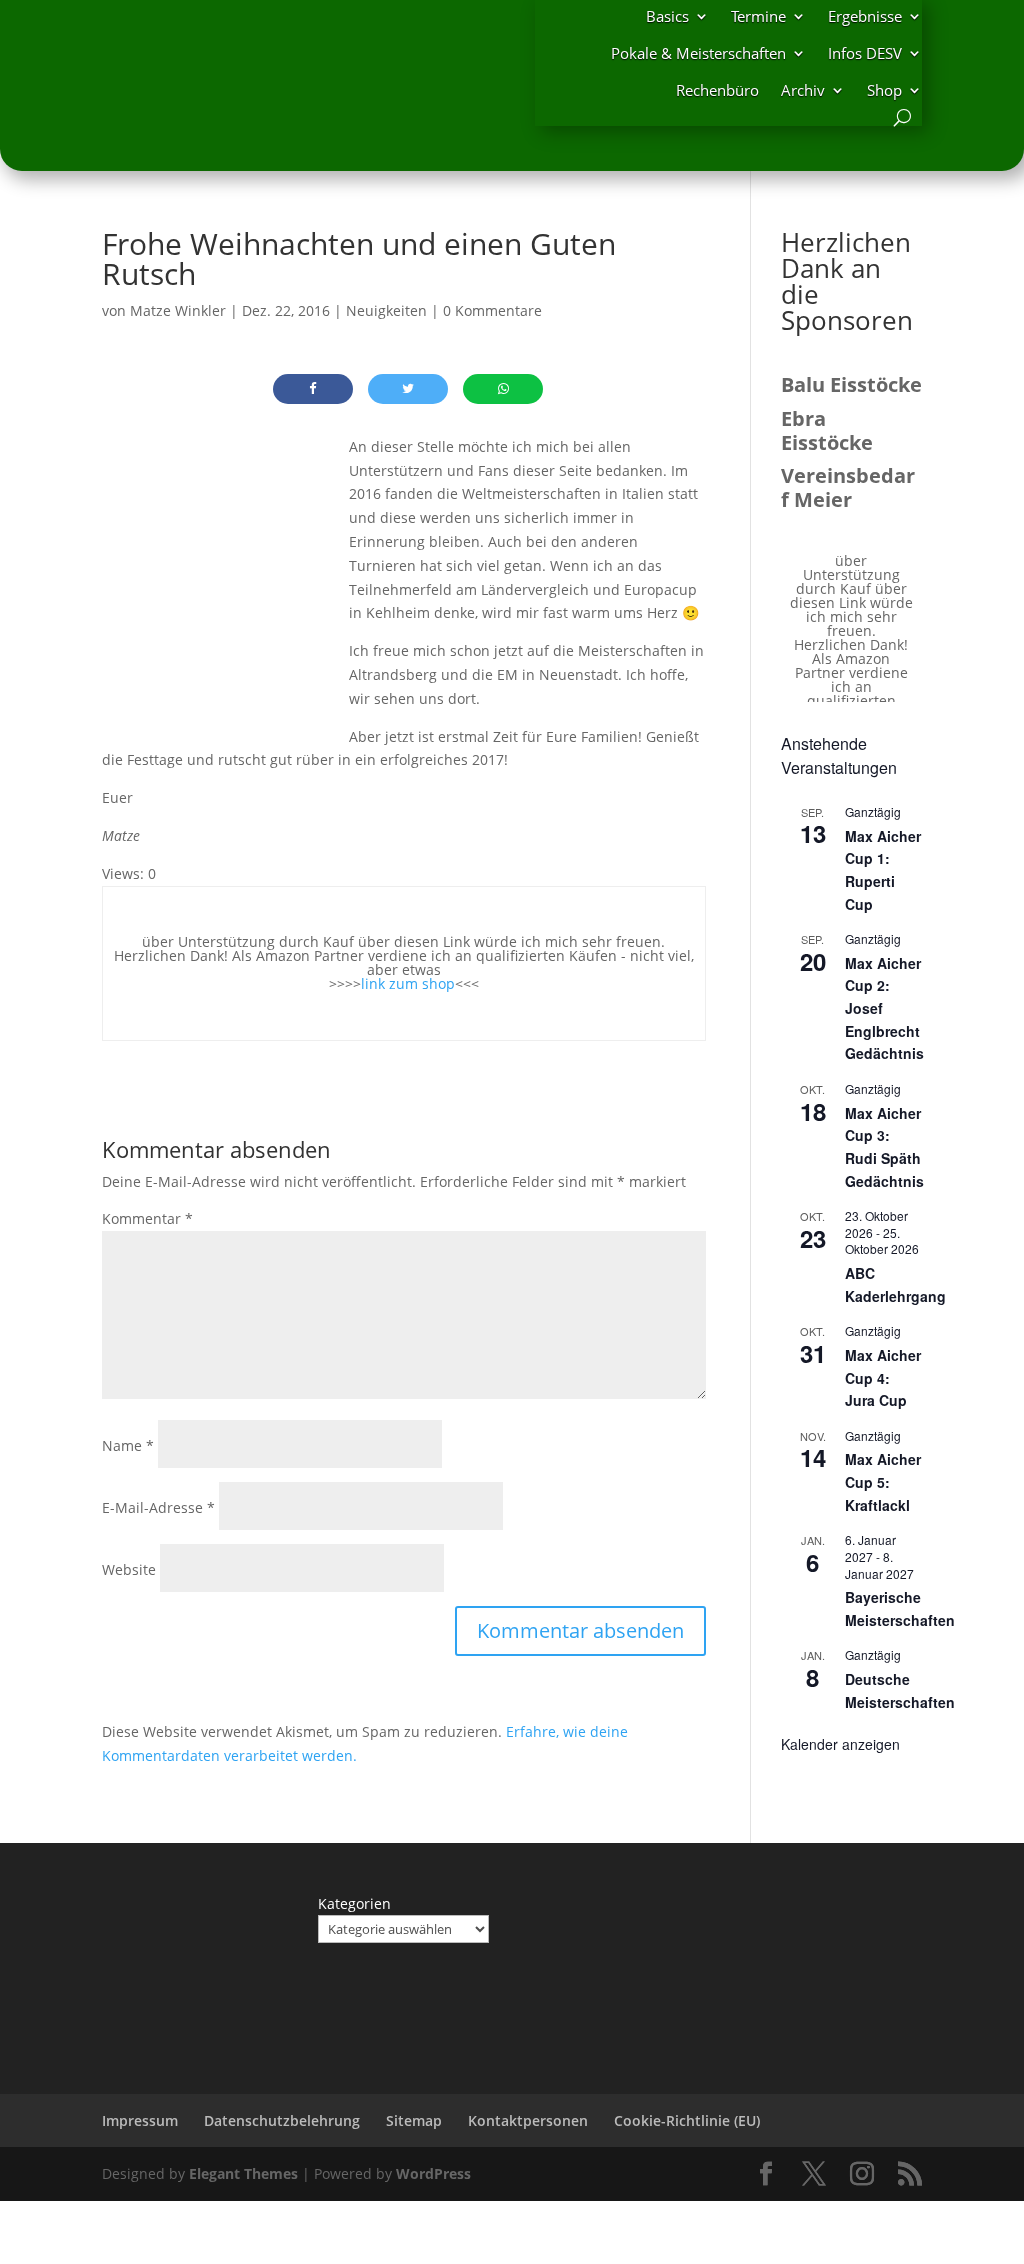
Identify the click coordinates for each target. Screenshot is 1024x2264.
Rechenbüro (717, 90)
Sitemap (414, 2120)
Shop (884, 90)
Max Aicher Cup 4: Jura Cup (883, 1377)
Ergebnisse (865, 16)
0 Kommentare (492, 310)
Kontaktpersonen (528, 2120)
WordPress (433, 2173)
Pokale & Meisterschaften (698, 53)
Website (129, 1569)
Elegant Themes (243, 2173)
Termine (758, 16)
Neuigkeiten (386, 310)
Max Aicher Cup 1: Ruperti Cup (883, 870)
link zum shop (408, 983)
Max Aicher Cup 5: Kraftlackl (883, 1481)
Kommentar (147, 1218)
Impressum (140, 2120)
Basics (667, 16)
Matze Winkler (178, 310)
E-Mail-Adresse (158, 1507)
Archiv (803, 90)
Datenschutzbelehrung (282, 2120)
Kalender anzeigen (840, 1744)
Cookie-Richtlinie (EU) (687, 2120)
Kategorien (354, 1903)
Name (128, 1445)
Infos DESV (865, 53)
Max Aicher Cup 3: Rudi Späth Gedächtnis (884, 1147)
